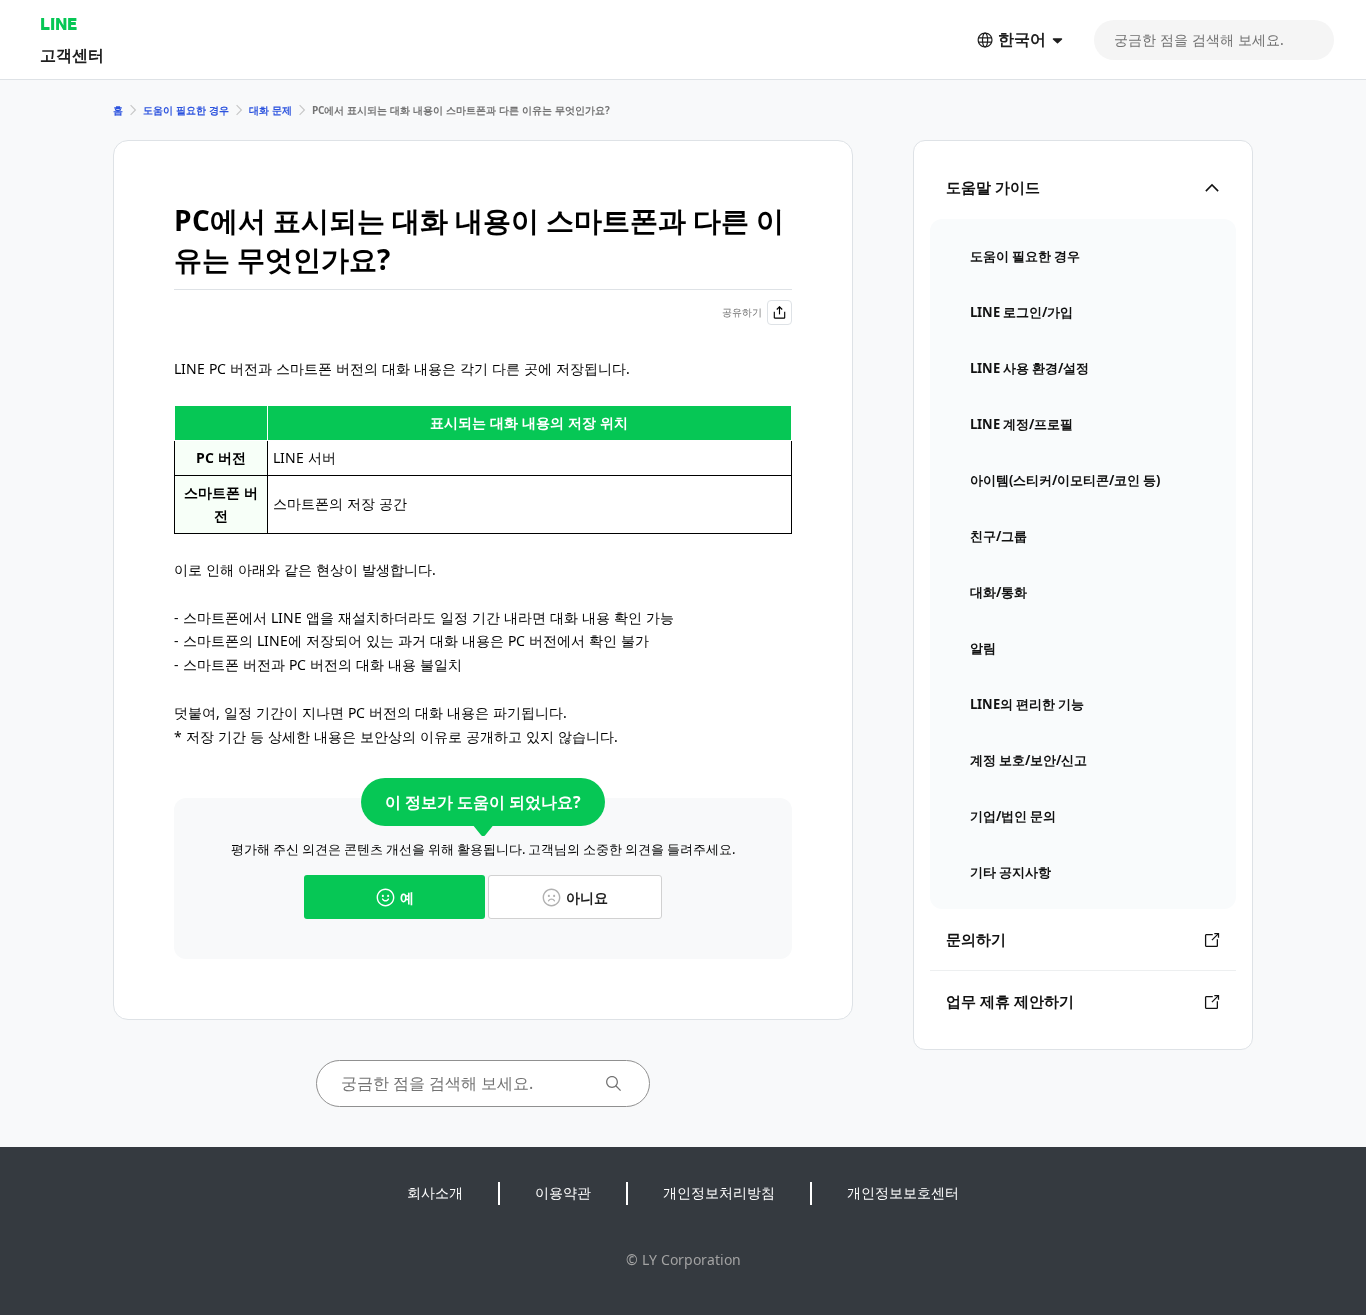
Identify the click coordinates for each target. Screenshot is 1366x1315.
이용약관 (563, 1192)
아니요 (587, 897)
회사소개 (435, 1192)
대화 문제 (270, 110)
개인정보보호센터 (903, 1192)
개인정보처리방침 (719, 1192)
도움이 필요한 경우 (186, 110)
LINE (58, 23)
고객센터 (72, 54)
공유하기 (742, 312)
